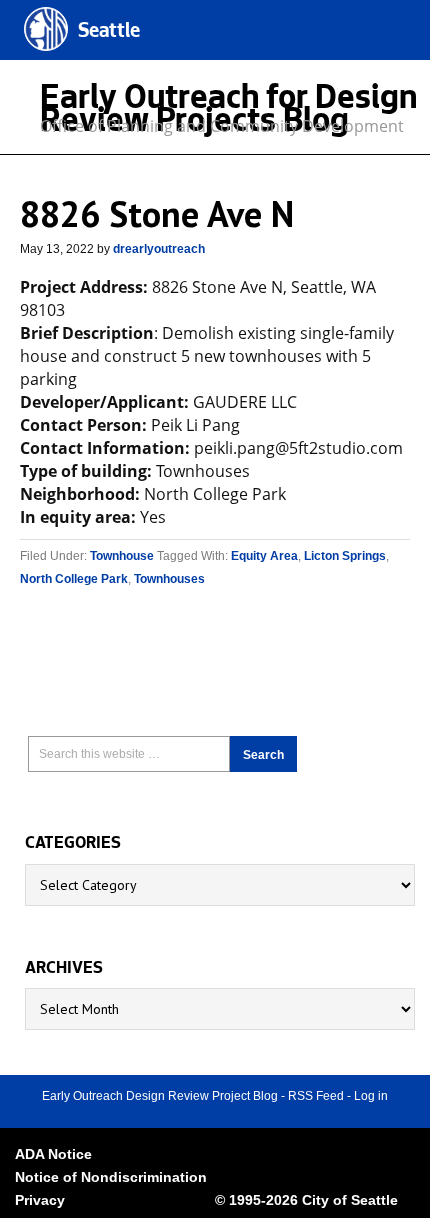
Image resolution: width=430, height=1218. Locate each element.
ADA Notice (53, 1154)
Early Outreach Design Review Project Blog (160, 1096)
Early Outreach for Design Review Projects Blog (228, 113)
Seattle (109, 32)
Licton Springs (345, 556)
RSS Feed (316, 1096)
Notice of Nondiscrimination (111, 1177)
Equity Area (264, 556)
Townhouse (122, 556)
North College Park (74, 579)
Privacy (40, 1200)
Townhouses (169, 579)
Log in (371, 1096)
